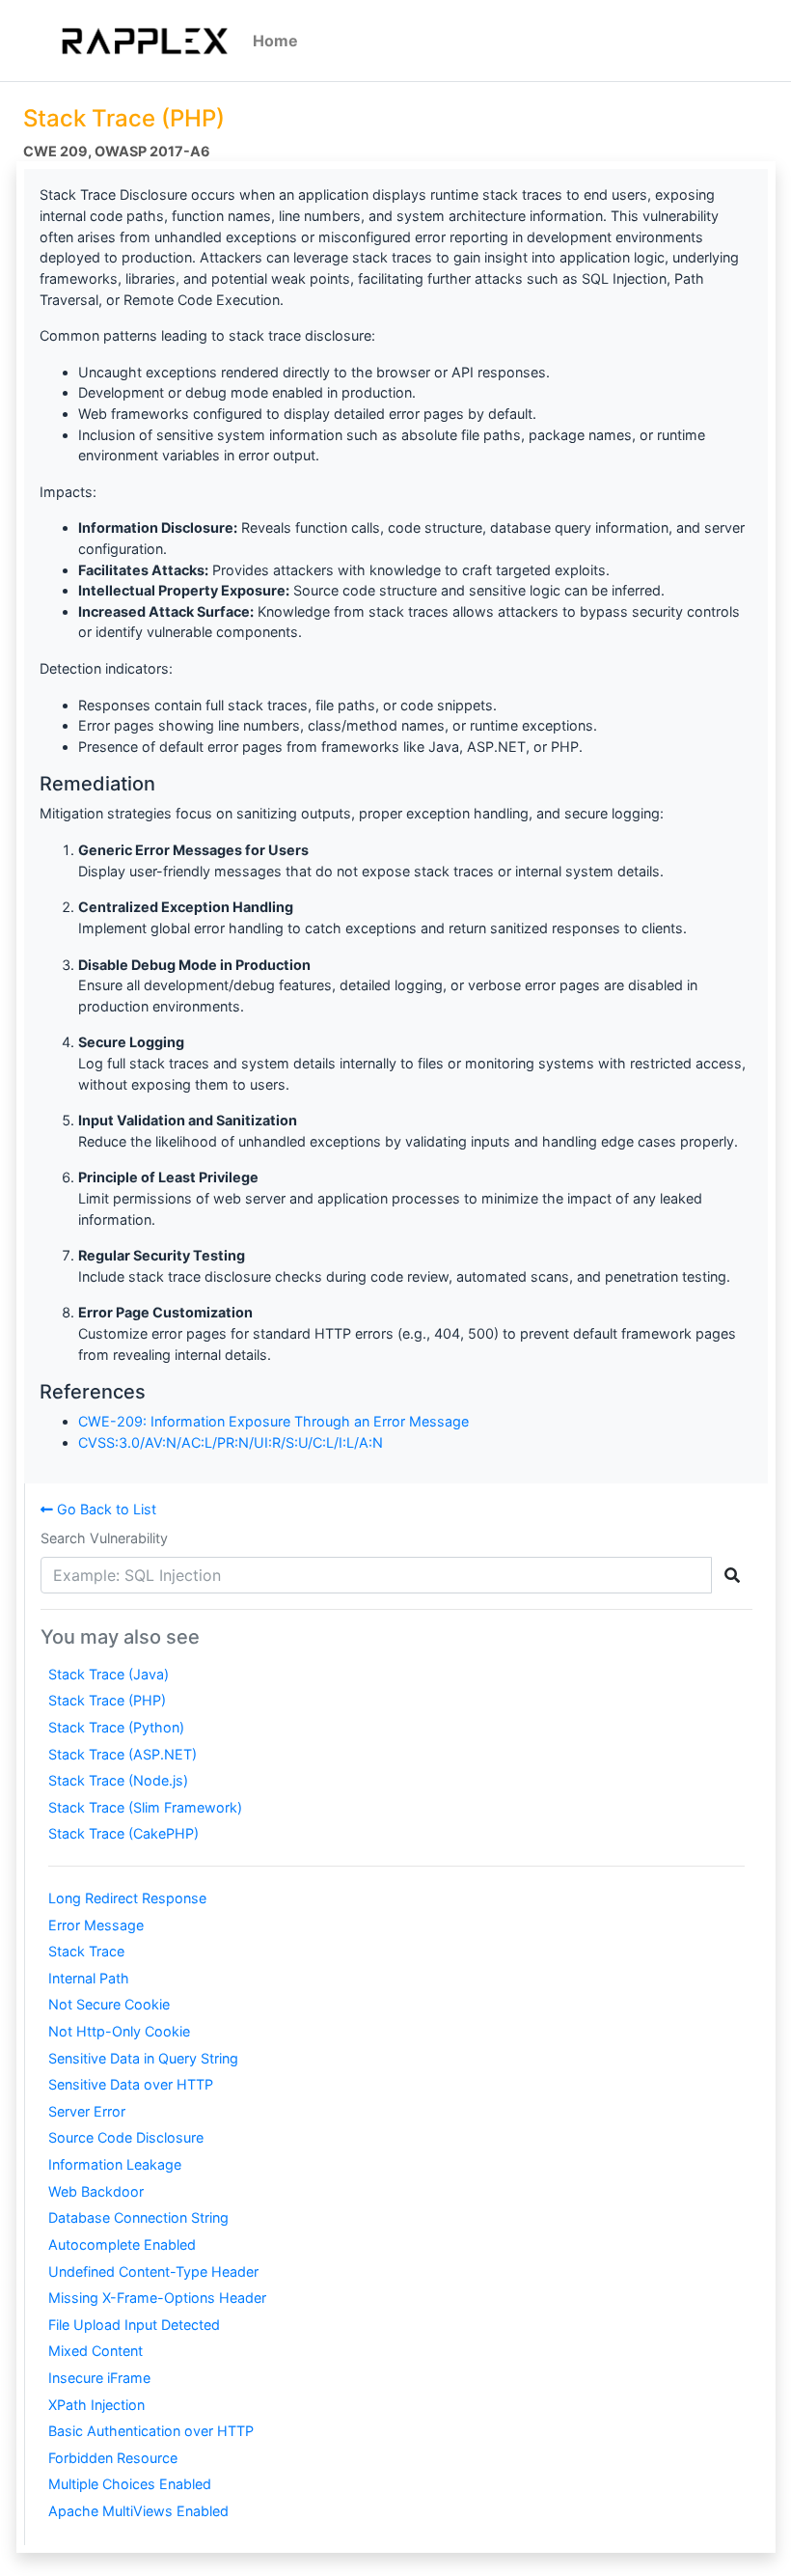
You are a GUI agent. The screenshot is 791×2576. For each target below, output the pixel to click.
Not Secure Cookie (109, 2004)
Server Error (87, 2111)
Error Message (96, 1925)
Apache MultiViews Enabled (138, 2511)
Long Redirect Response (127, 1898)
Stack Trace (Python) (116, 1727)
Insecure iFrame (99, 2378)
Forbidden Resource (113, 2458)
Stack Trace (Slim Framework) (145, 1807)
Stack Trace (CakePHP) (123, 1833)
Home (275, 41)
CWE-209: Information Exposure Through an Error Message (273, 1421)
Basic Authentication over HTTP (151, 2431)
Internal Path (89, 1978)
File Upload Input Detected (134, 2325)
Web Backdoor (96, 2191)
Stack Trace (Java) (109, 1674)
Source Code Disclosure (126, 2137)
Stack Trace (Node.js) (118, 1780)
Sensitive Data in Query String (143, 2058)
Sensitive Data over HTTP (131, 2084)
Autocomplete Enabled (122, 2244)
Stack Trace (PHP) (107, 1700)
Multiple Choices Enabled (130, 2484)
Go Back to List (105, 1509)
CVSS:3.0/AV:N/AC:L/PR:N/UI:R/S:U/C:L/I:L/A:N (231, 1442)
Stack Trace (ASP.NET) (123, 1754)
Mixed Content (95, 2351)
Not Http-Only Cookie (119, 2031)
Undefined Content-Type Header (153, 2271)
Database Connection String (138, 2217)
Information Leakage (115, 2164)
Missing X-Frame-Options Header (157, 2298)
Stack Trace (86, 1951)
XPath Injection (96, 2405)
